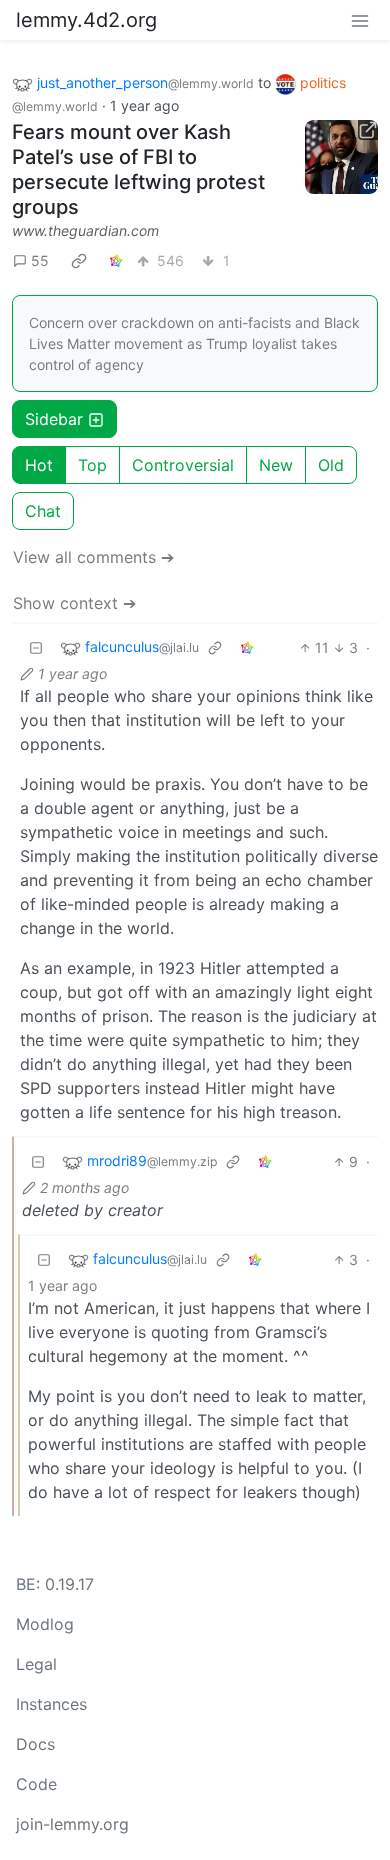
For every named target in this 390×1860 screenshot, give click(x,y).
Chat (43, 511)
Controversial (183, 465)
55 (40, 260)
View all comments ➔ (93, 557)
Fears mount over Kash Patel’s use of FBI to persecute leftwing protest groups (138, 169)
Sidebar (54, 419)
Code (36, 1784)
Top (92, 465)
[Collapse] (36, 647)
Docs (35, 1744)
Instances (51, 1704)
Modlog (45, 1624)
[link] (79, 260)
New (276, 465)
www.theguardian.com (85, 230)
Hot (39, 465)
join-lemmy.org (72, 1824)
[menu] (360, 20)
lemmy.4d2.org (86, 20)
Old (331, 465)
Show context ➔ (74, 603)
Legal (36, 1664)
